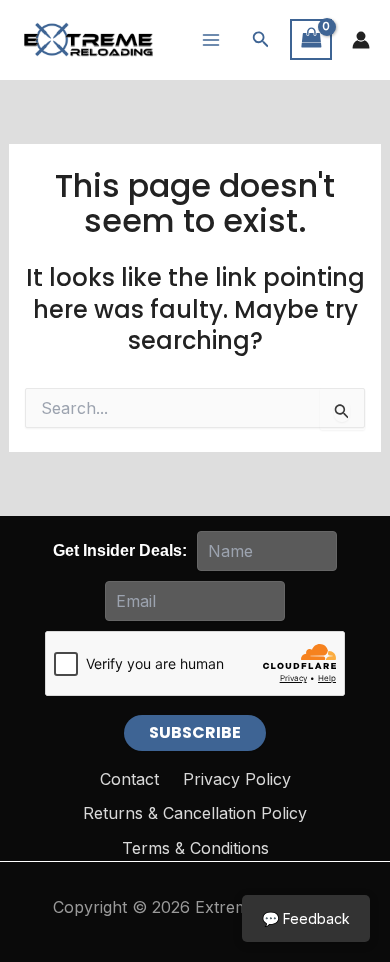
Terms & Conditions (195, 848)
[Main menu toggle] (211, 39)
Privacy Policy (237, 779)
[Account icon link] (361, 40)
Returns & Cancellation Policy (195, 813)
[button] (261, 39)
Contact (129, 779)
